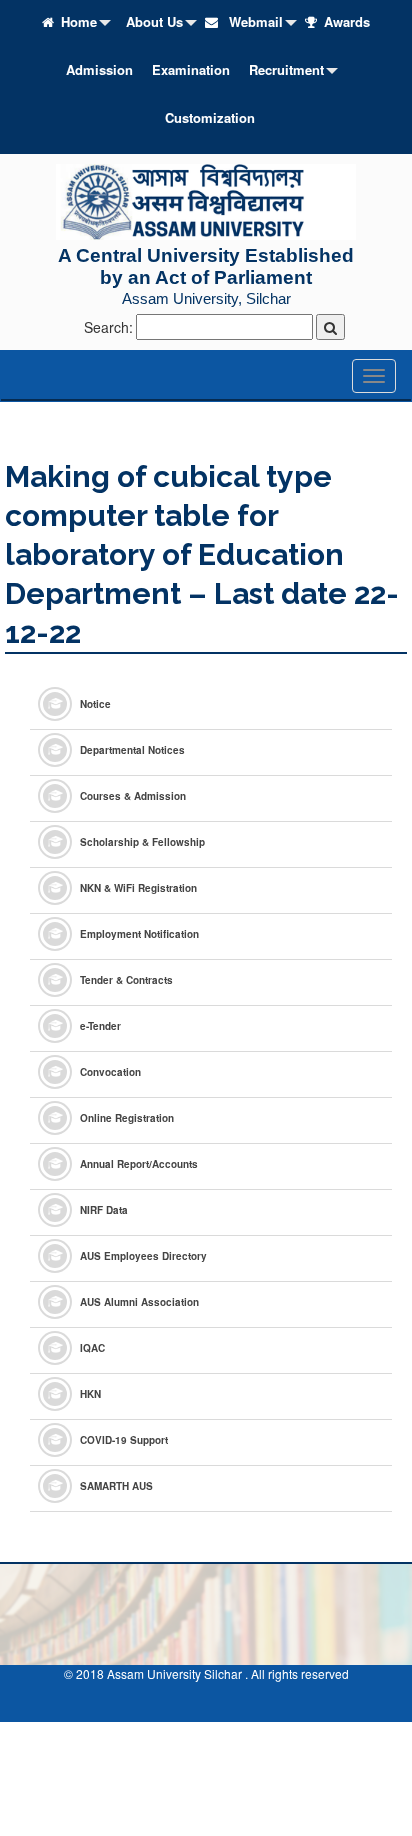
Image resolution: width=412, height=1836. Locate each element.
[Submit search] (330, 327)
